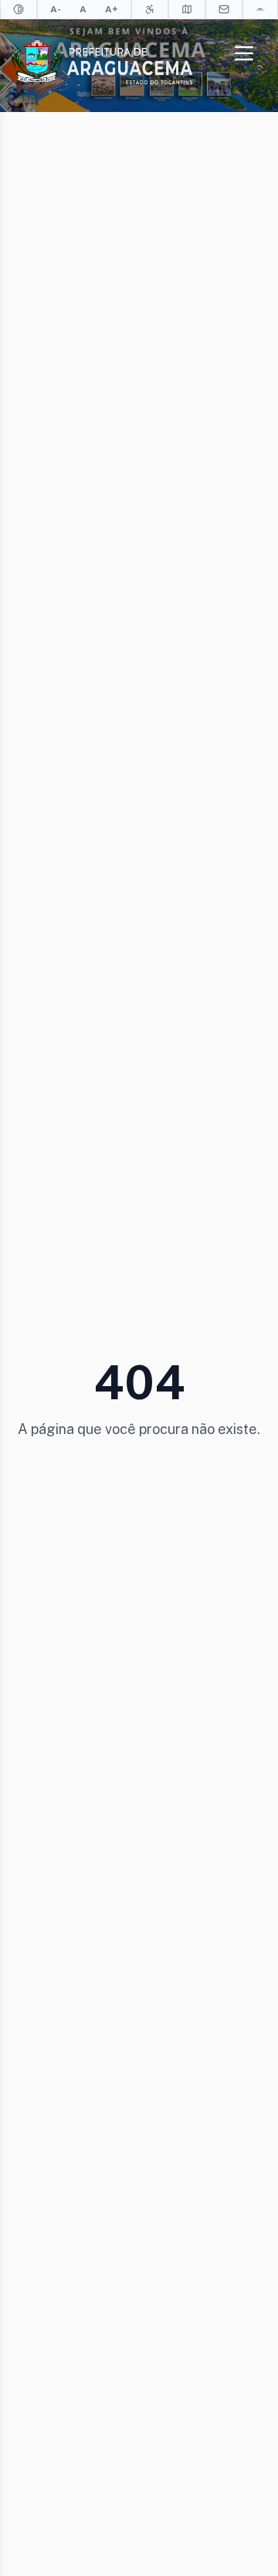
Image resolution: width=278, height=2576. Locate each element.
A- (56, 9)
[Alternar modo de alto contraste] (19, 9)
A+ (112, 9)
